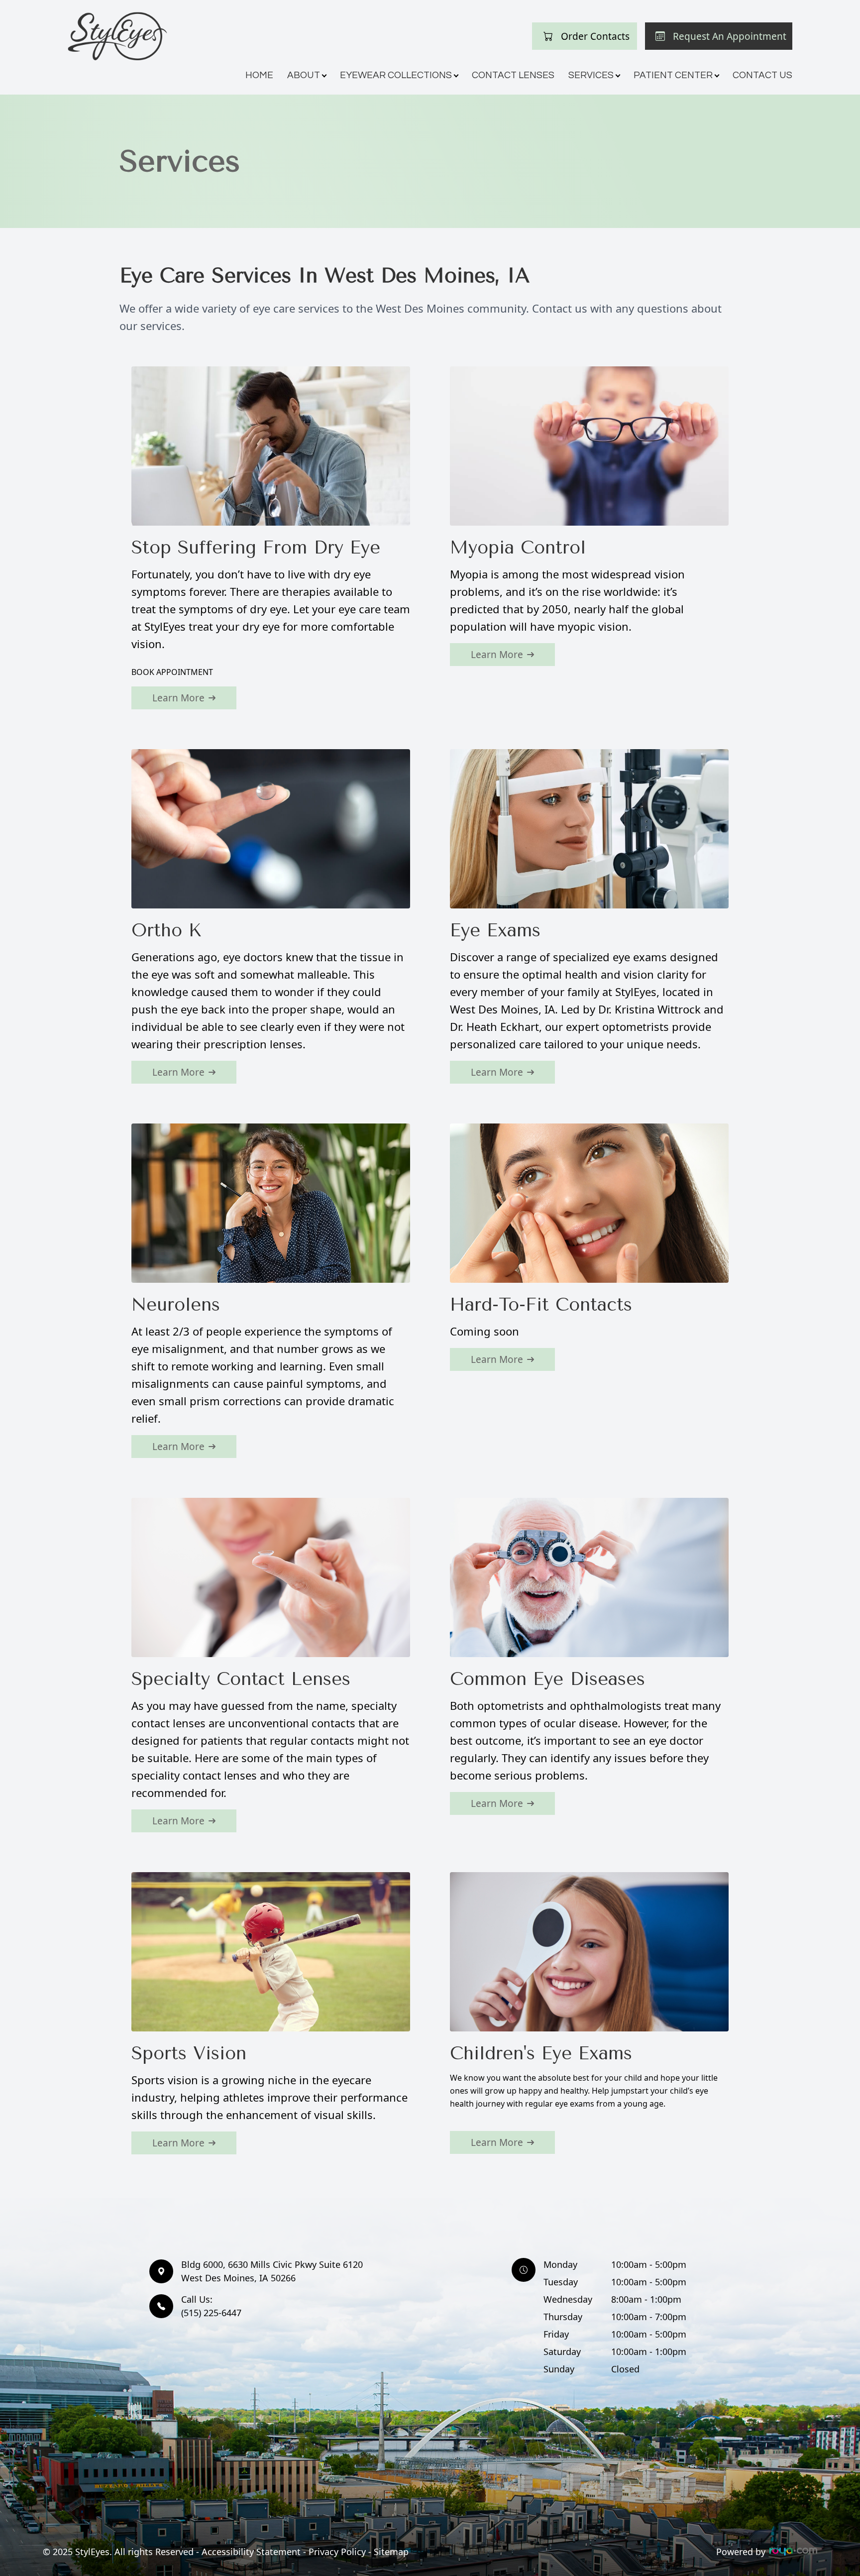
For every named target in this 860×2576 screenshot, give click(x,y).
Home (259, 75)
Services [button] (591, 75)
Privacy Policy (337, 2552)
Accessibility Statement (251, 2552)
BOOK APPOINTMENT (172, 672)
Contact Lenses (513, 75)
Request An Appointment (730, 36)
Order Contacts (595, 36)
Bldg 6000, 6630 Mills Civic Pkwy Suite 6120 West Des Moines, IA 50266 (272, 2271)
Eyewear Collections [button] (396, 75)
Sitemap (391, 2552)
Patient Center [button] (673, 75)
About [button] (304, 75)
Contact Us (762, 75)
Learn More (178, 698)
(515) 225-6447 (211, 2306)
